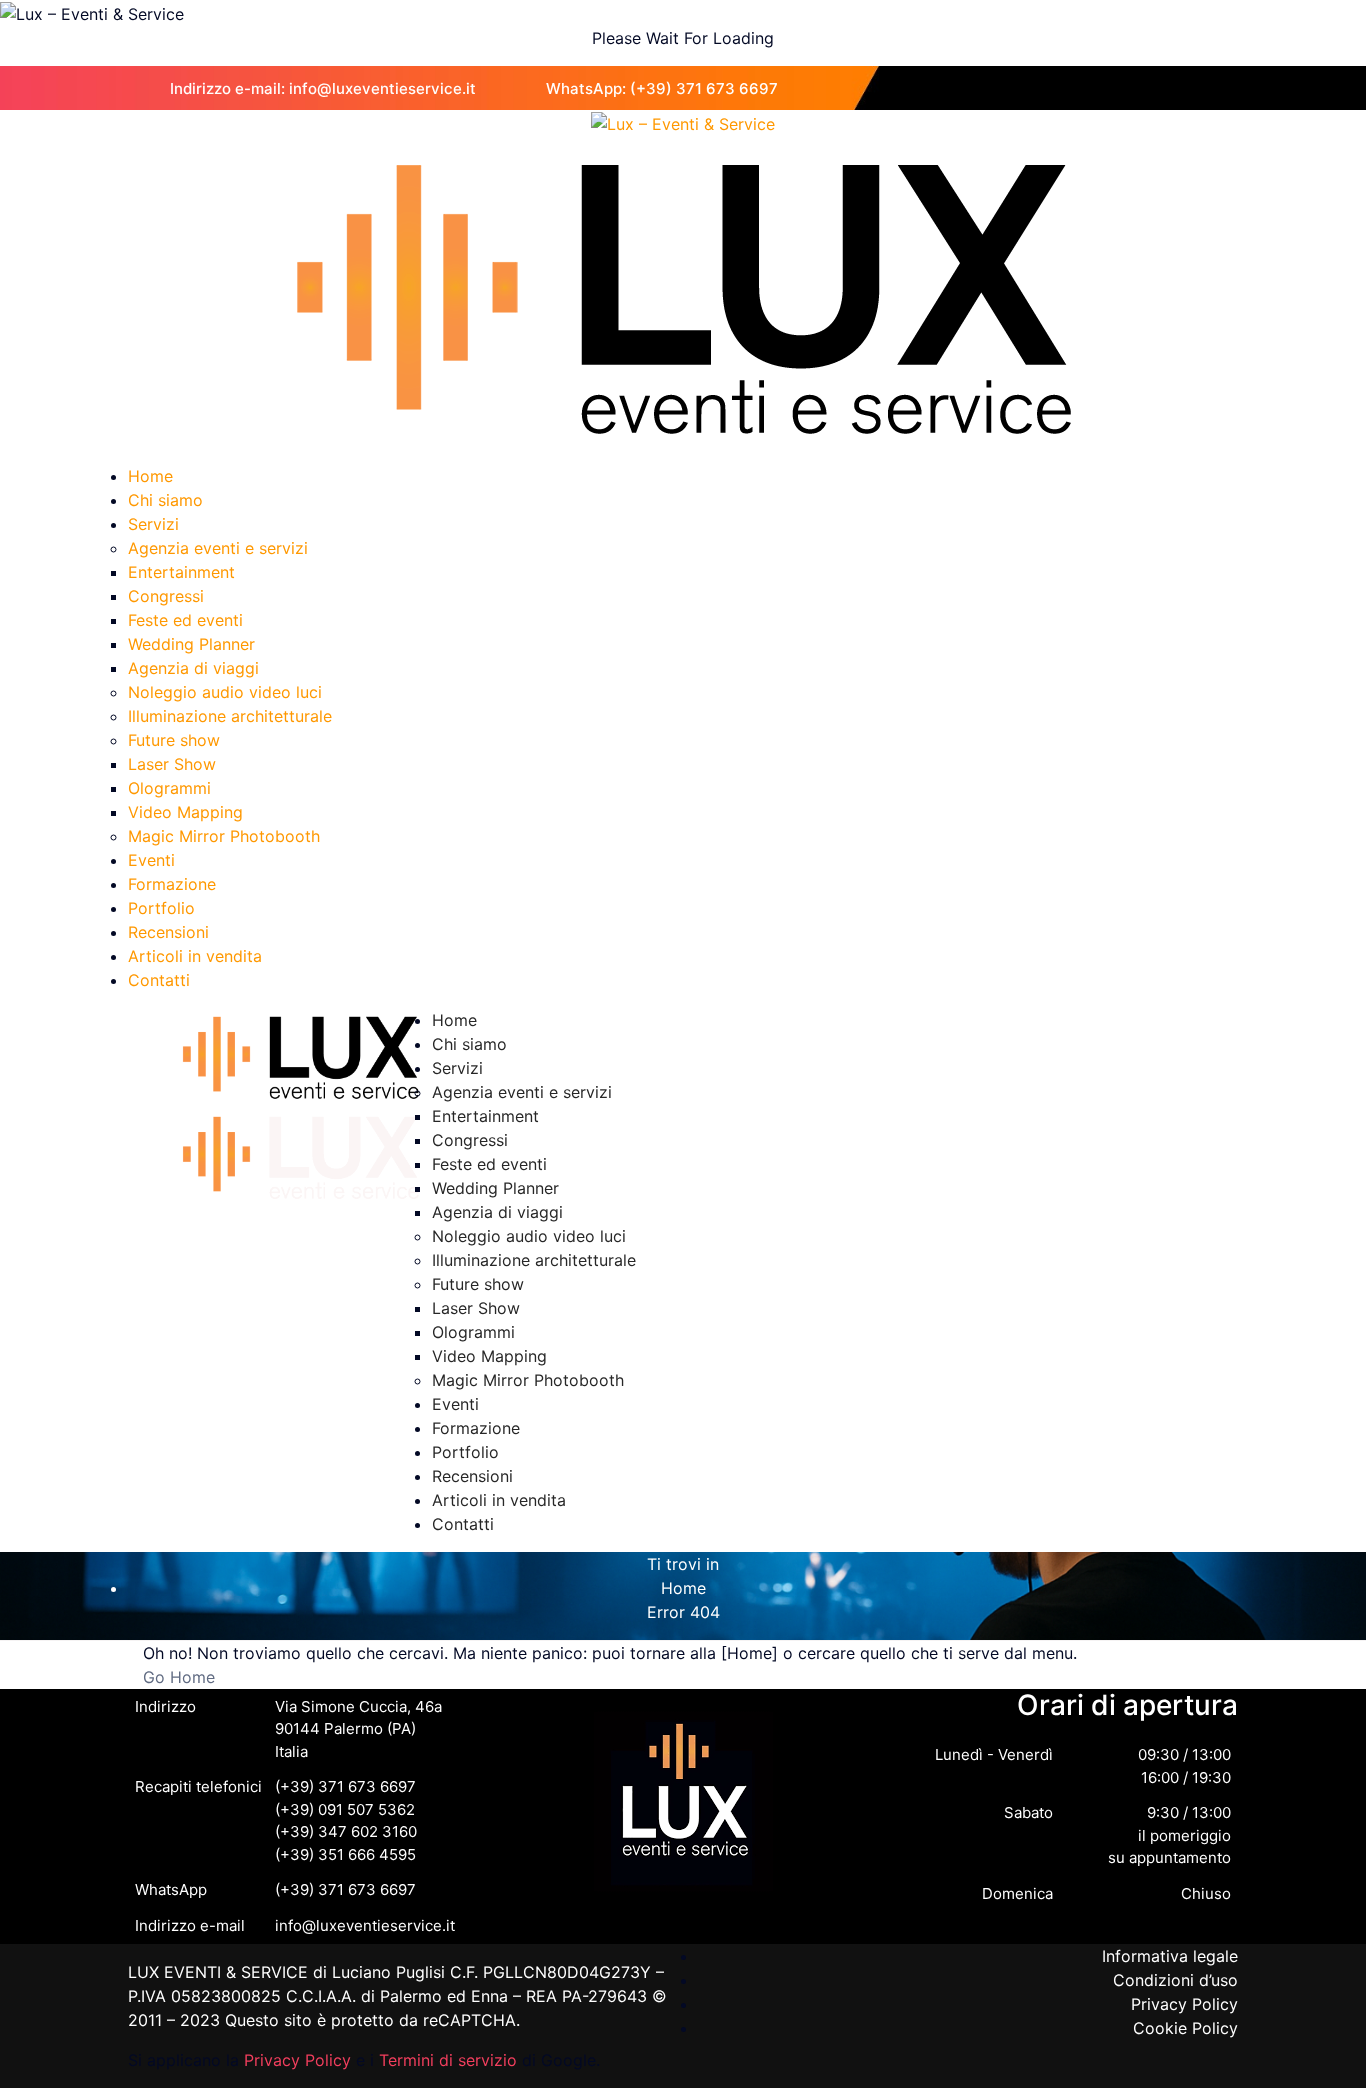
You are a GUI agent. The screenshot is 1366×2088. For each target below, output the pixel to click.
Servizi (153, 524)
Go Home (179, 1677)
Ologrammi (169, 788)
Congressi (166, 596)
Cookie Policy (1185, 2028)
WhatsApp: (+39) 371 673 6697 (662, 88)
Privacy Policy (297, 2060)
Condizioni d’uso (1175, 1980)
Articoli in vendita (195, 956)
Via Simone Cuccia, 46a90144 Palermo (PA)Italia (358, 1729)
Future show (174, 740)
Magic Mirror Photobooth (224, 836)
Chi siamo (165, 500)
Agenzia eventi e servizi (218, 548)
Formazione (172, 884)
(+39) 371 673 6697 (345, 1786)
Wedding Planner (191, 644)
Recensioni (168, 932)
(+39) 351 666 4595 (345, 1854)
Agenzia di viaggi (193, 668)
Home (150, 476)
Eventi (151, 860)
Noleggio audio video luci (225, 692)
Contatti (159, 980)
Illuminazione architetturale (230, 716)
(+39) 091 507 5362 (345, 1809)
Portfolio (161, 908)
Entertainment (181, 572)
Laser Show (172, 764)
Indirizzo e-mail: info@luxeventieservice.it (323, 88)
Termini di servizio (448, 2060)
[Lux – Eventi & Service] (683, 122)
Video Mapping (185, 812)
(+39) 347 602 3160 (346, 1831)
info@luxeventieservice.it (365, 1925)
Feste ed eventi (185, 620)
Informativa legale (1170, 1956)
